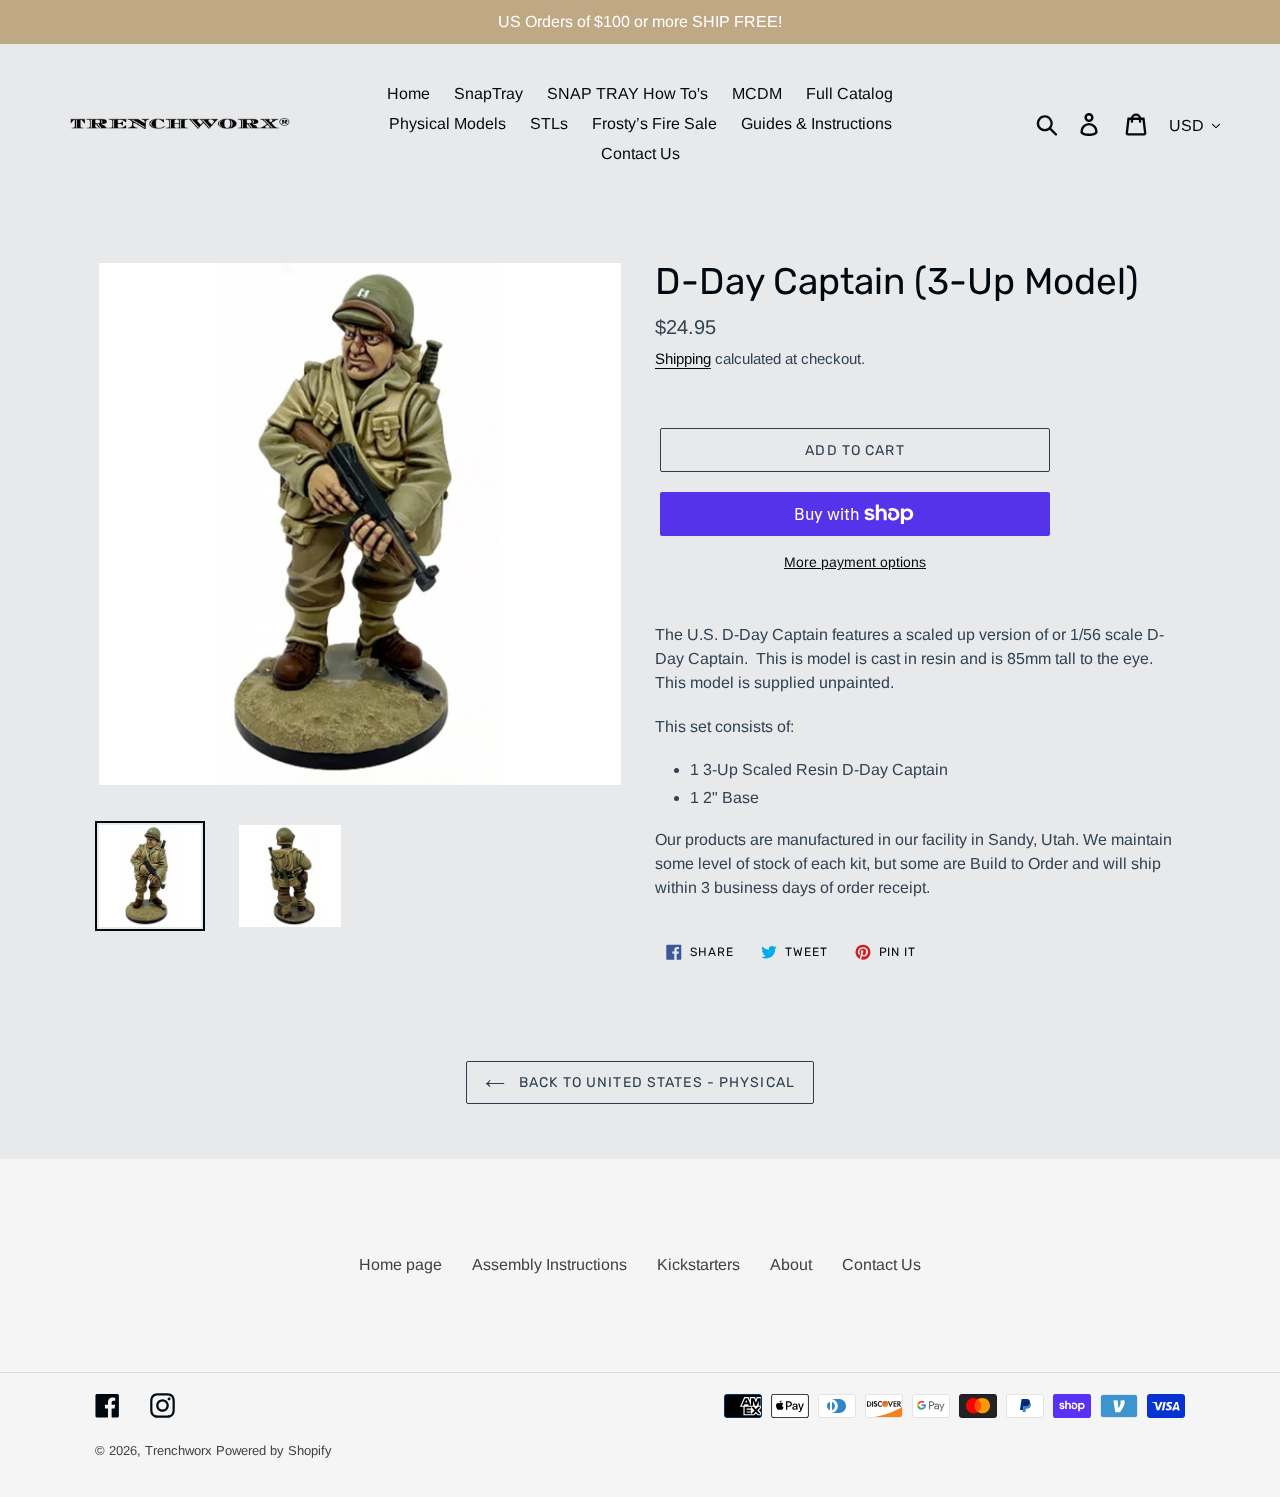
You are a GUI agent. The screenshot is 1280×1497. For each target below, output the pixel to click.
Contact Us (881, 1264)
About (791, 1264)
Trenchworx (178, 1450)
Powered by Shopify (274, 1450)
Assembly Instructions (549, 1264)
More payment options (855, 562)
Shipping (683, 358)
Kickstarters (698, 1264)
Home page (400, 1264)
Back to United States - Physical (655, 1082)
